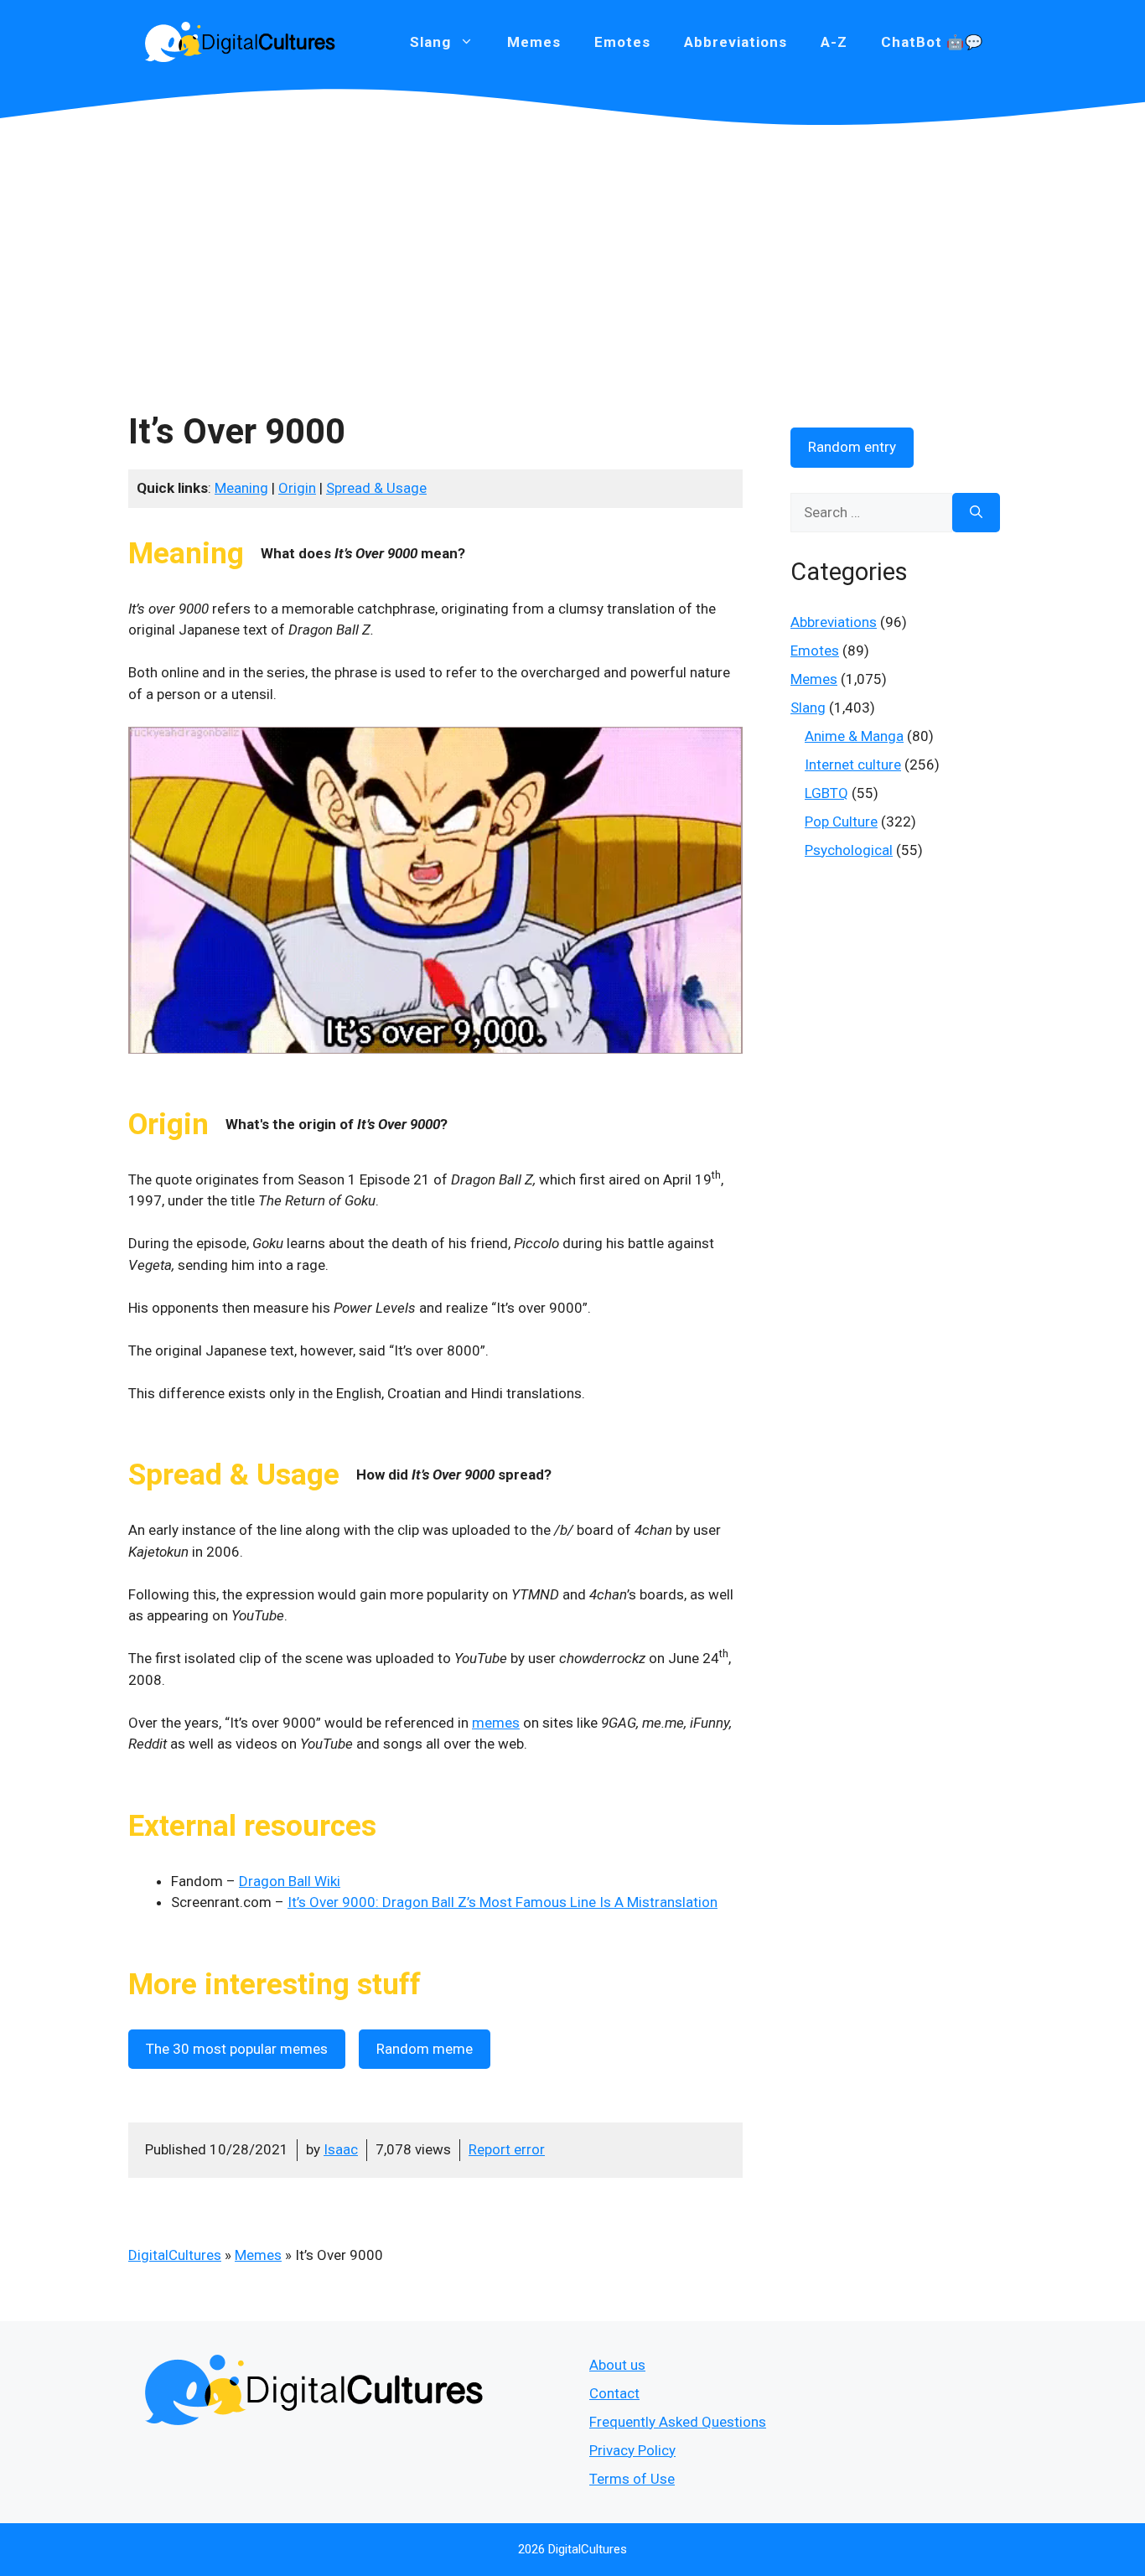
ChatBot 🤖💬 (932, 42)
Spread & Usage (376, 488)
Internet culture (853, 765)
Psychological (849, 850)
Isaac (341, 2149)
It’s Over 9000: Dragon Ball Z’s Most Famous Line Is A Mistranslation (503, 1902)
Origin (297, 488)
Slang (808, 707)
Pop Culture (841, 822)
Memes (534, 42)
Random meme (425, 2049)
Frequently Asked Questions (678, 2422)
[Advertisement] (572, 251)
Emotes (622, 42)
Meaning (241, 488)
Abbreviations (736, 42)
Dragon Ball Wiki (290, 1881)
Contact (614, 2393)
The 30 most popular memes (237, 2049)
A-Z (834, 42)
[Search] (976, 513)
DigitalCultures (175, 2255)
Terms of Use (632, 2479)
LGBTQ (826, 793)
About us (617, 2365)
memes (496, 1723)
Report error (507, 2149)
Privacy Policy (632, 2450)
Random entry (852, 447)
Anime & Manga (854, 736)
